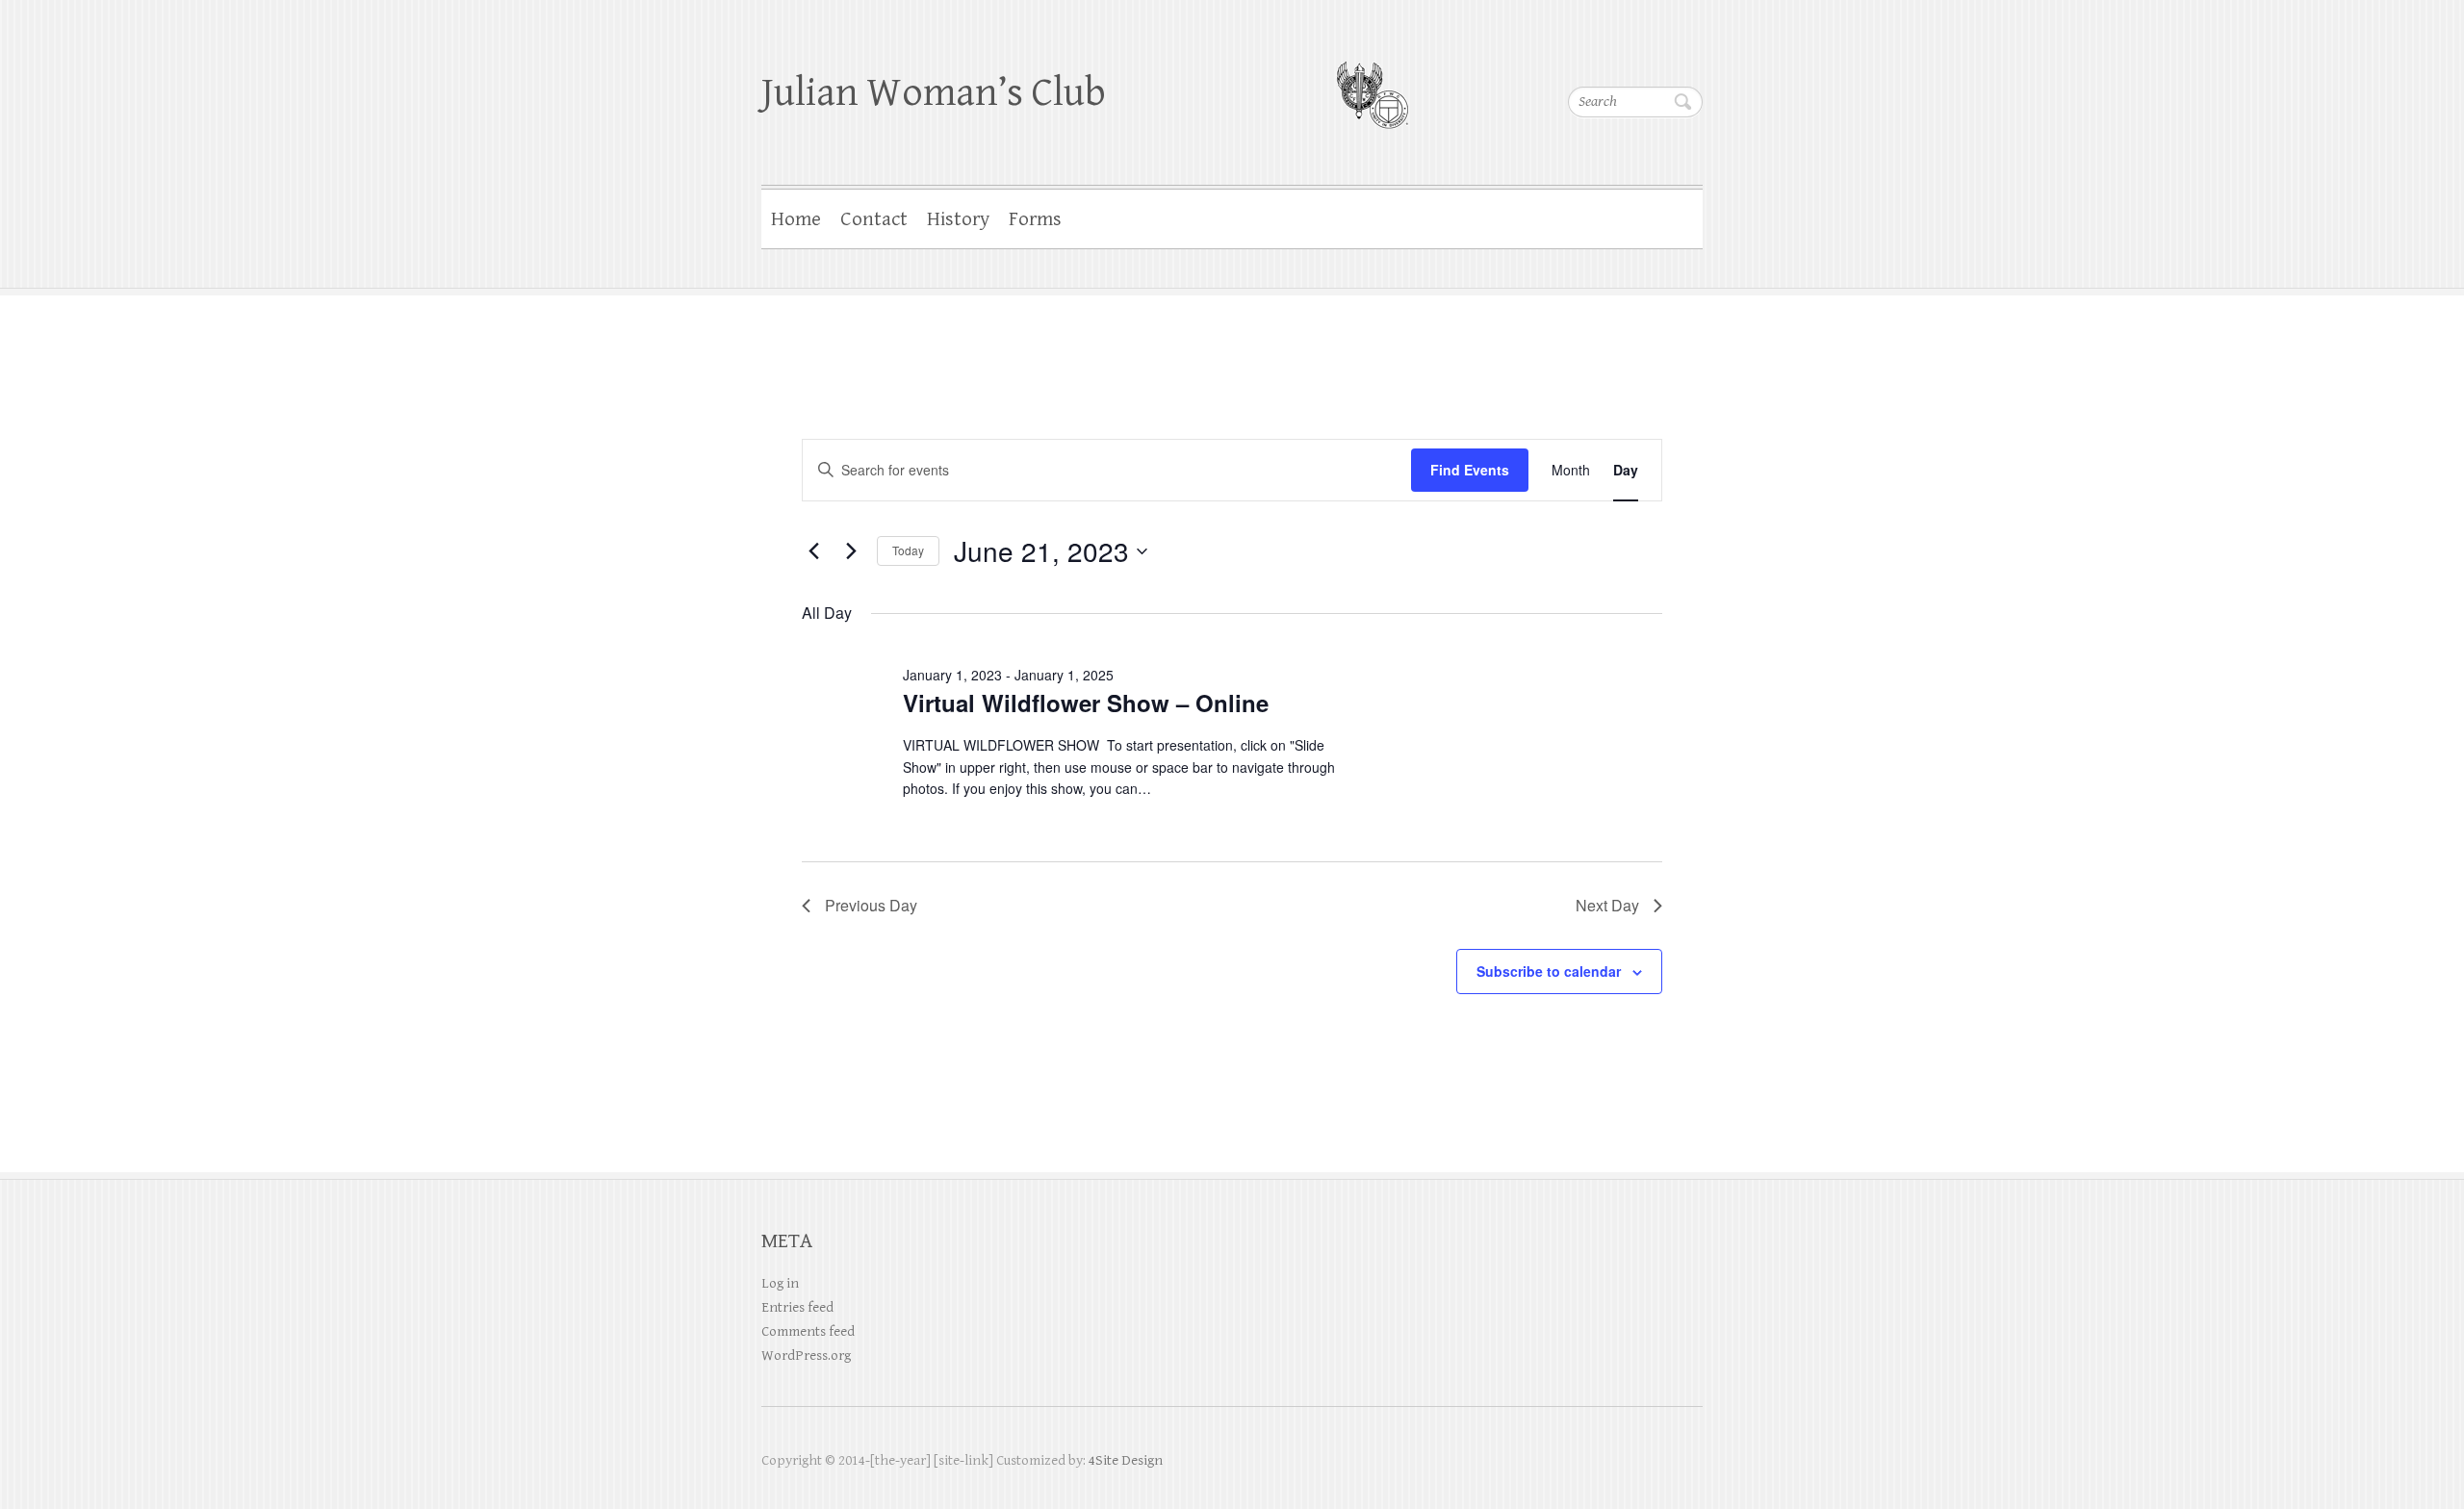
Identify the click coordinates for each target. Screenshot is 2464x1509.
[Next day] (851, 551)
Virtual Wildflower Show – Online (1086, 703)
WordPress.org (806, 1356)
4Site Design (1126, 1460)
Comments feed (808, 1331)
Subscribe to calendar (1549, 971)
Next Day (1607, 905)
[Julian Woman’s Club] (1372, 83)
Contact (874, 219)
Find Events (1470, 470)
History (958, 219)
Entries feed (797, 1307)
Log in (780, 1283)
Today (908, 550)
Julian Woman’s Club (934, 93)
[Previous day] (813, 551)
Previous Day (871, 905)
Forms (1035, 219)
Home (796, 219)
